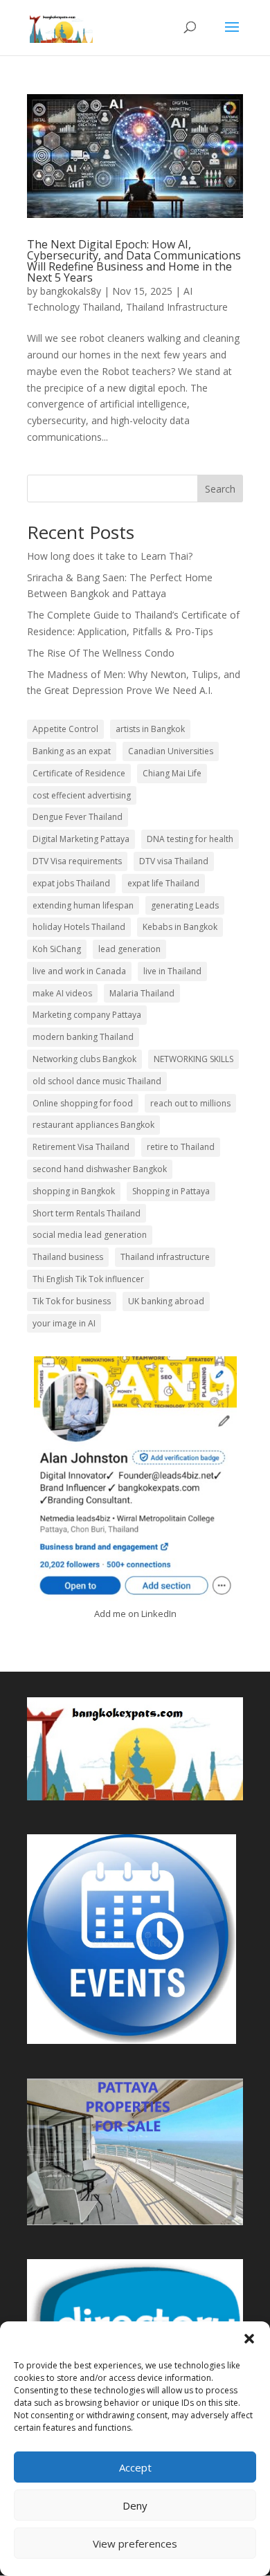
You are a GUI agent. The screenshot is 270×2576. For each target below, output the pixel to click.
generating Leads (185, 905)
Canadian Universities (171, 751)
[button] (249, 2339)
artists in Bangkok (150, 729)
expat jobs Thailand (71, 883)
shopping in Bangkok (74, 1191)
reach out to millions (190, 1103)
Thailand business (68, 1257)
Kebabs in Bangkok (180, 927)
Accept (135, 2467)
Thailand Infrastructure (177, 307)
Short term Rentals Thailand (87, 1213)
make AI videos (62, 993)
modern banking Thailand (83, 1037)
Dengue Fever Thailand (78, 817)
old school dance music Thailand (97, 1081)
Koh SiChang (57, 949)
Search (220, 489)
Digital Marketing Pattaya (81, 839)
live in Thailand (172, 971)
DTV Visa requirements (77, 861)
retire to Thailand (181, 1147)
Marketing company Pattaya (87, 1015)
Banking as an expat (72, 751)
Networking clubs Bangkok (84, 1059)
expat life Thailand (163, 883)
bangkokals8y (71, 291)
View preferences (135, 2543)
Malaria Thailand (142, 993)
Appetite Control (65, 729)
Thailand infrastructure (165, 1257)
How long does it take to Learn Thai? (110, 556)
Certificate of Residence (79, 773)
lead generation (129, 949)
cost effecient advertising (82, 795)
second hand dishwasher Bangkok (100, 1169)
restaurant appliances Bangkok (93, 1125)
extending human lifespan (83, 905)
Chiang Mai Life (172, 773)
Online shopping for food (83, 1103)
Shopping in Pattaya (171, 1191)
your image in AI (64, 1323)
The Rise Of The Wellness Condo (101, 653)
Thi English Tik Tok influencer (88, 1279)
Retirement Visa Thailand (81, 1147)
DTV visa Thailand (174, 861)
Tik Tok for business (72, 1301)
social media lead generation (90, 1235)
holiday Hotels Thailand (79, 927)
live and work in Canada (79, 971)
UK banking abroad (166, 1301)
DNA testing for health (190, 839)
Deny (135, 2505)
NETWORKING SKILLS (193, 1059)
